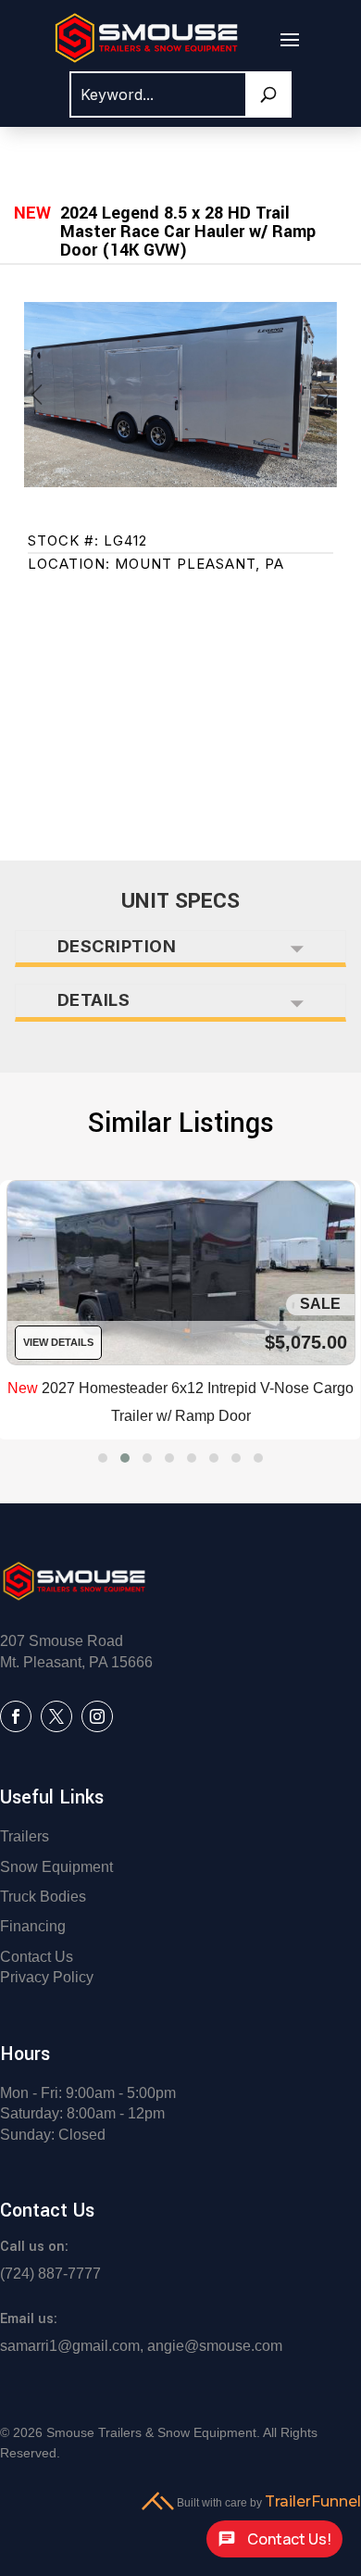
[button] (103, 1458)
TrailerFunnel (313, 2501)
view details (58, 1342)
